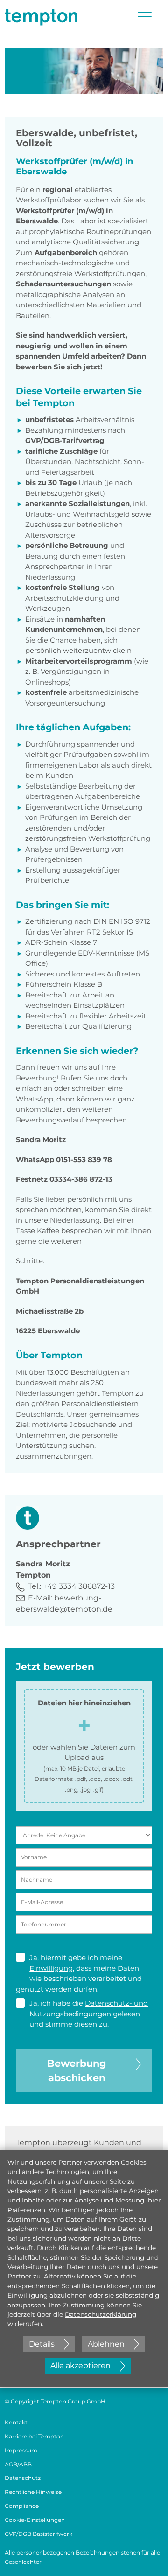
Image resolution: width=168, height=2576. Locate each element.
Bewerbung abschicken (77, 2070)
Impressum (21, 2450)
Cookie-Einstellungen (35, 2520)
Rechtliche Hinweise (33, 2492)
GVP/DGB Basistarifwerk (38, 2534)
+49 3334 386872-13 (79, 1586)
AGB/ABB (18, 2464)
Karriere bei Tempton (34, 2436)
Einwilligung (51, 1968)
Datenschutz (23, 2478)
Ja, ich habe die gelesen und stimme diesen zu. (89, 2014)
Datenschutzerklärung (101, 2314)
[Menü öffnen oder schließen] (145, 17)
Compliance (22, 2506)
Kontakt (16, 2422)
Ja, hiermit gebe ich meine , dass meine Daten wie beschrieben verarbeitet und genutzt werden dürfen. (79, 1973)
